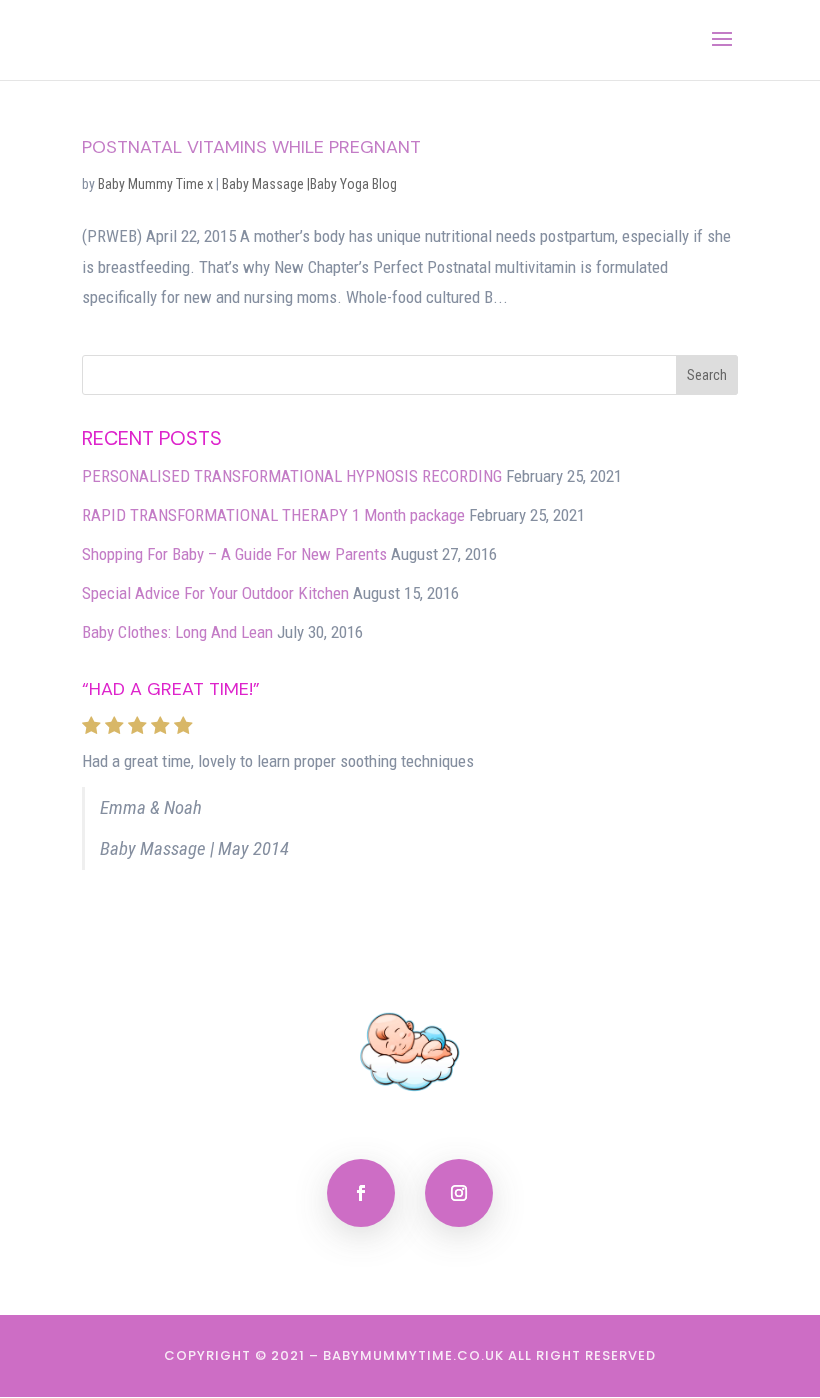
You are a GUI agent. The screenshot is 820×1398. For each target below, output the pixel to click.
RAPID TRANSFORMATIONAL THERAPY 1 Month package (273, 515)
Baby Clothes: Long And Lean (177, 632)
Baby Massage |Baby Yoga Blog (309, 184)
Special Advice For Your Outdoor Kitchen (215, 593)
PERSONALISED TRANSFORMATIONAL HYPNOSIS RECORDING (292, 476)
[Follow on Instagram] (459, 1193)
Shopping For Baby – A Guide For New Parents (234, 554)
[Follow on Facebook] (361, 1193)
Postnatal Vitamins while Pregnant (251, 147)
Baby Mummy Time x (155, 184)
